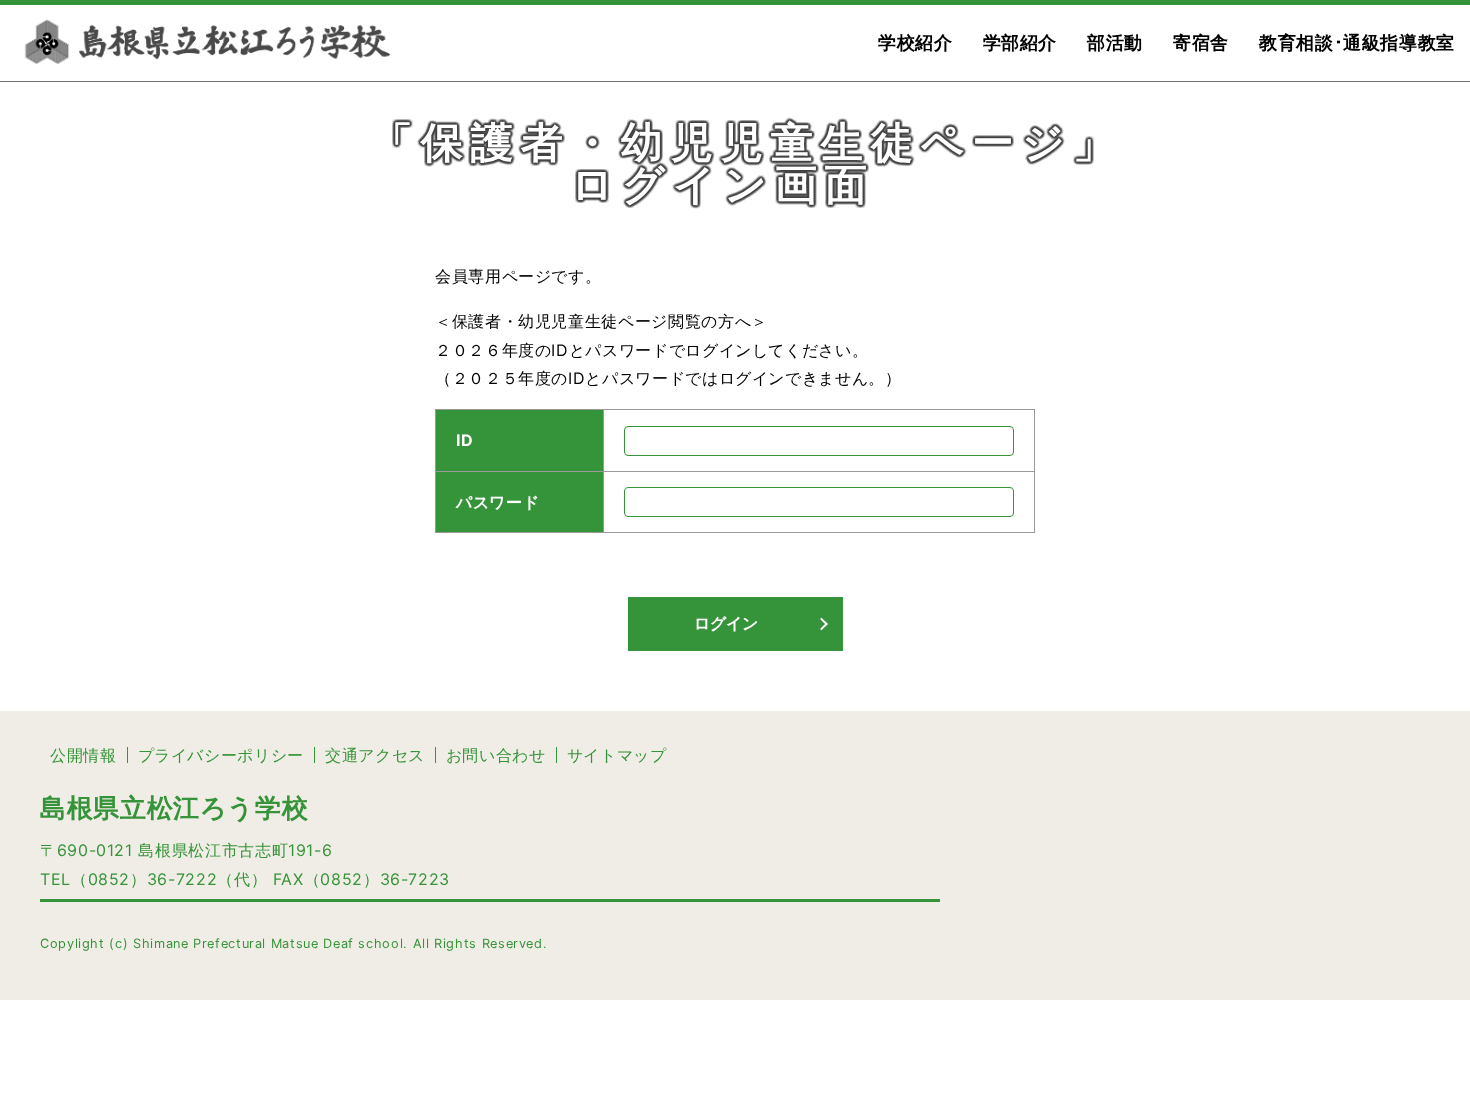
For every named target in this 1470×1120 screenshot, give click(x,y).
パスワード (497, 502)
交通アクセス (375, 755)
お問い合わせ (496, 755)
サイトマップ (617, 755)
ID (464, 441)
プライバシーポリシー (221, 755)
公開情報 (83, 755)
